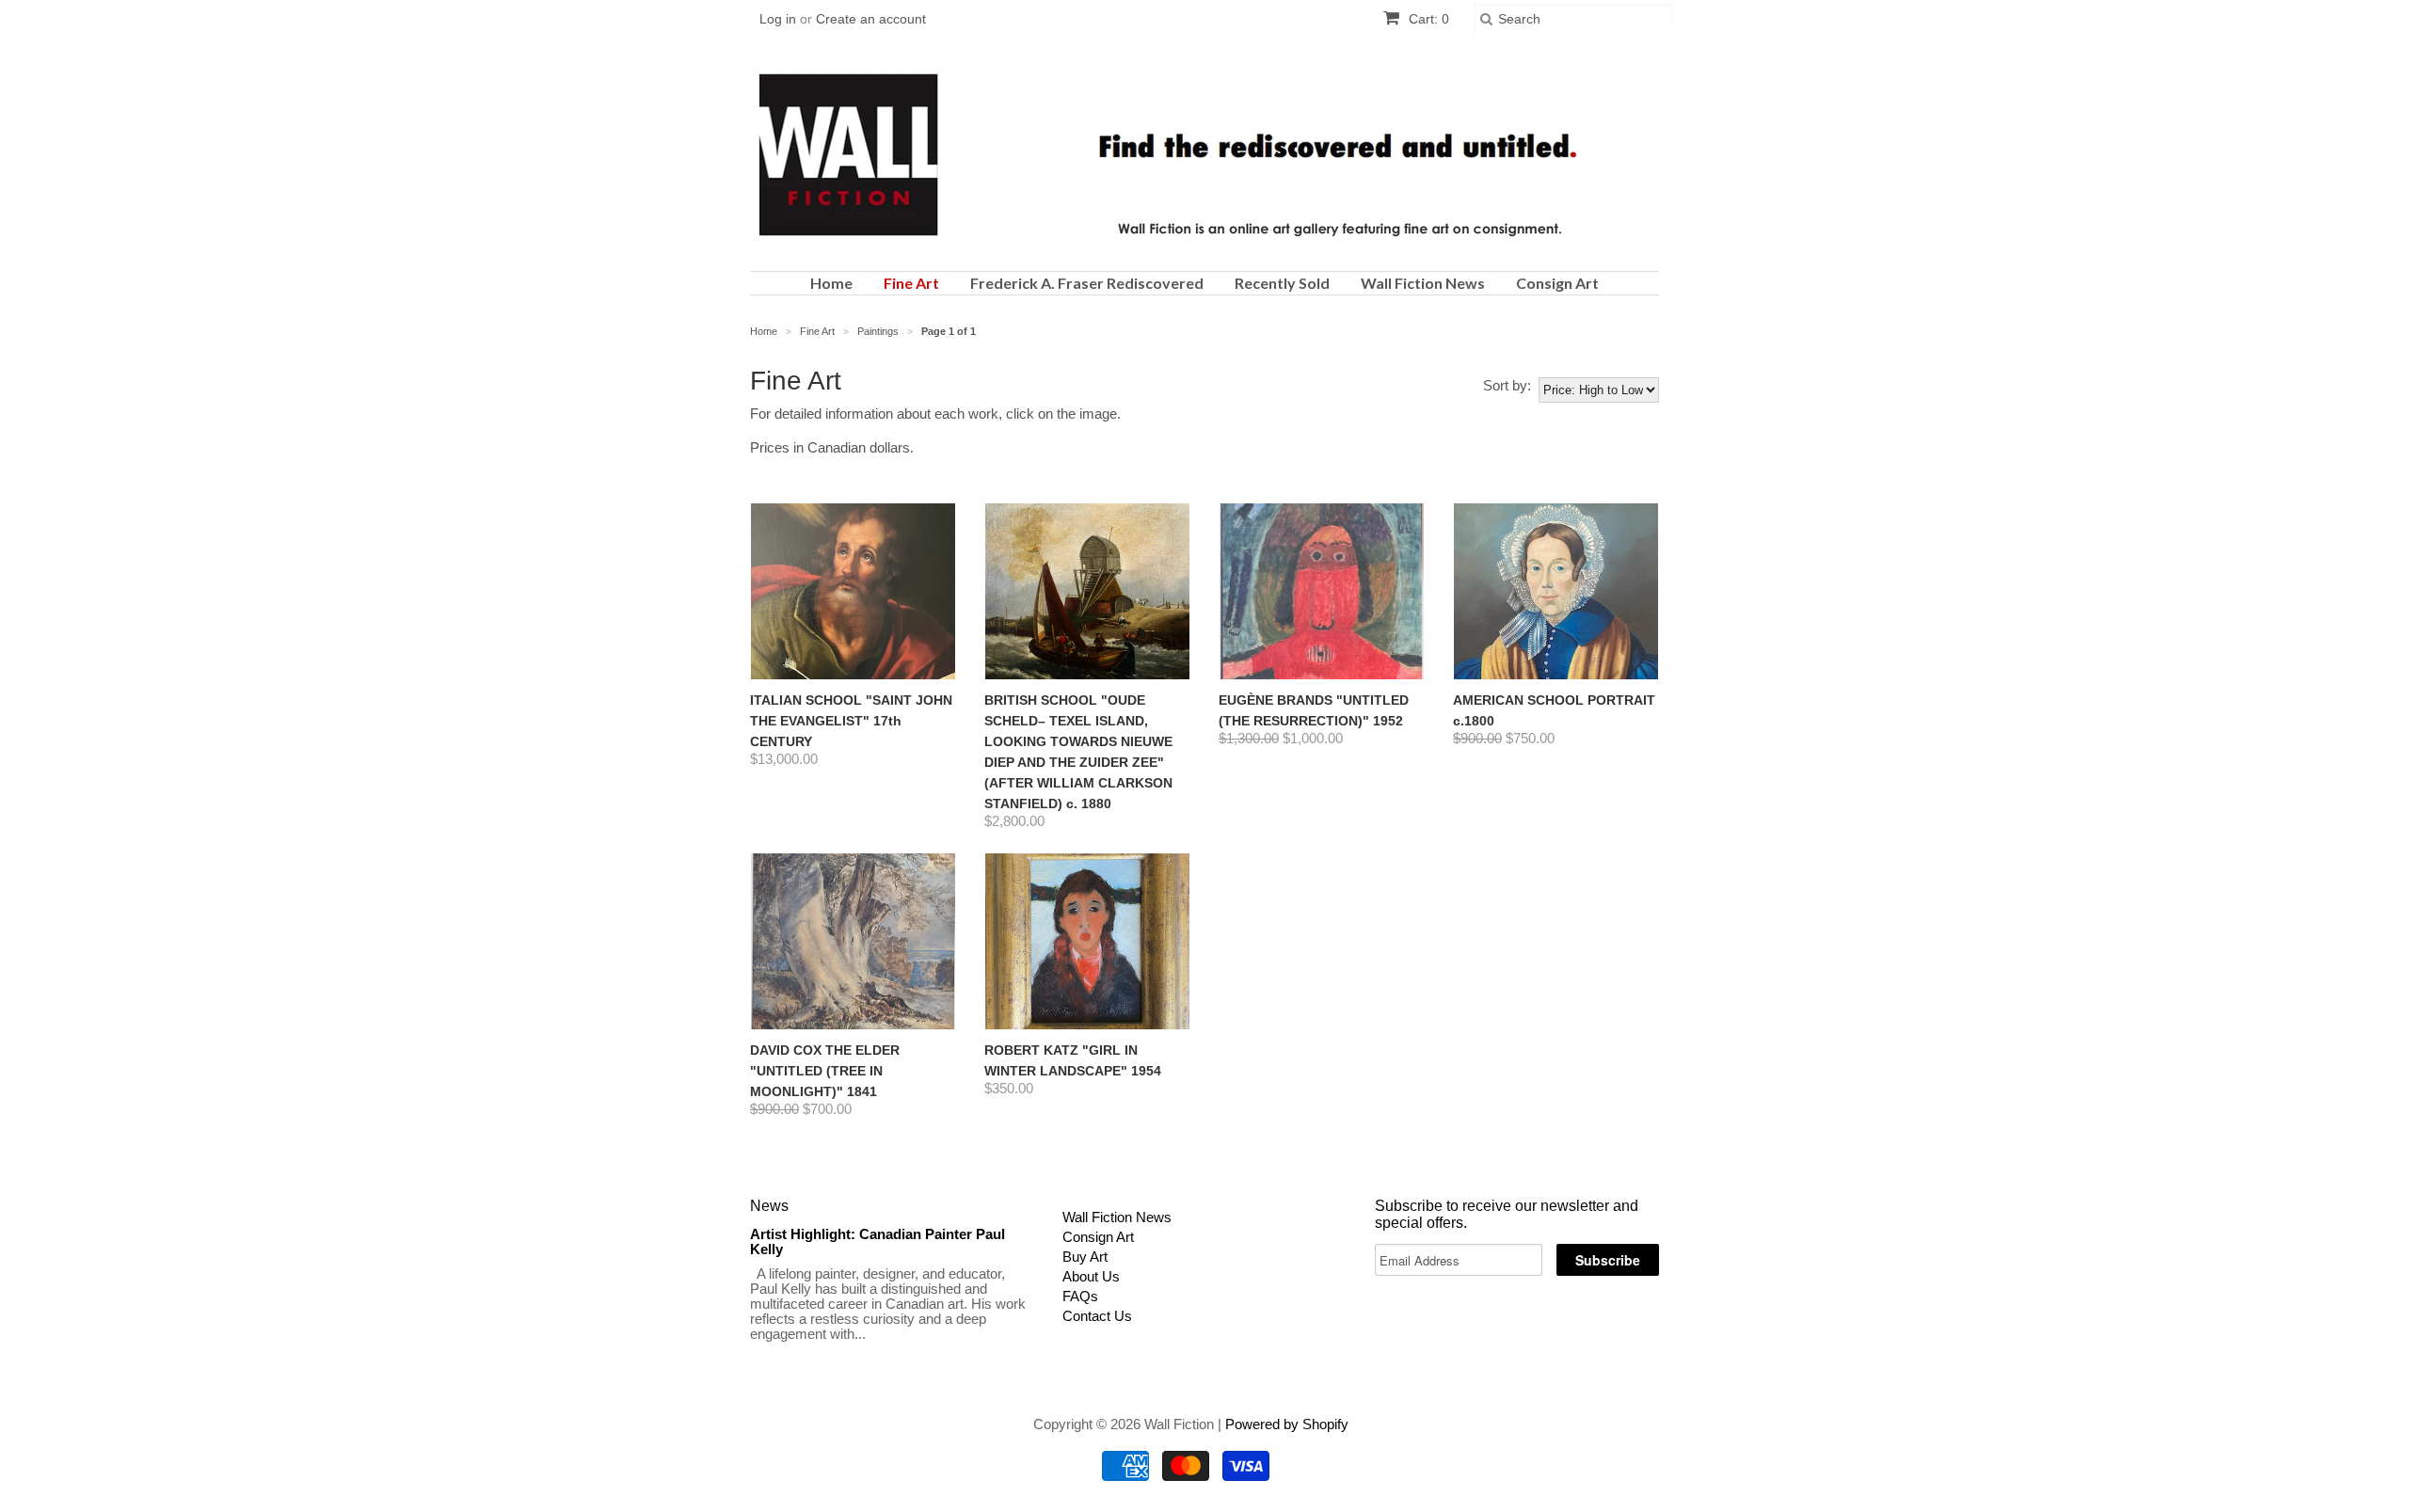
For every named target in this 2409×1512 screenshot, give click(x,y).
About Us (1091, 1276)
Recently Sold (1282, 283)
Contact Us (1097, 1316)
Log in (778, 19)
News (769, 1206)
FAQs (1080, 1296)
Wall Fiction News (1423, 283)
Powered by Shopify (1287, 1424)
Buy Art (1085, 1257)
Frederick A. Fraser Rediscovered (1087, 283)
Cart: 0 (1427, 19)
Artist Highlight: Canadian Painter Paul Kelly (877, 1241)
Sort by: (1507, 386)
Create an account (871, 19)
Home (831, 283)
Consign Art (1557, 283)
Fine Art (911, 283)
